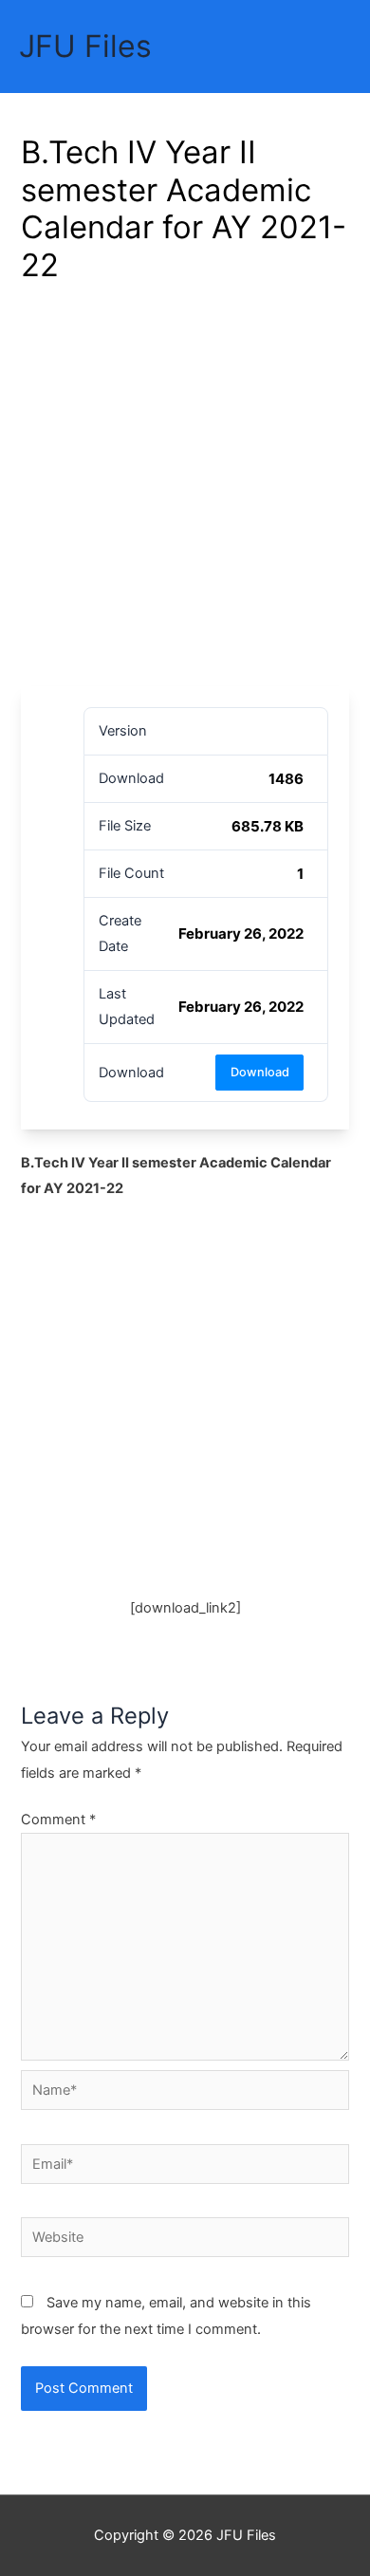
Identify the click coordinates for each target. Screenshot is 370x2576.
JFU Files (85, 46)
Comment (58, 1820)
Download (260, 1072)
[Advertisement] (185, 492)
